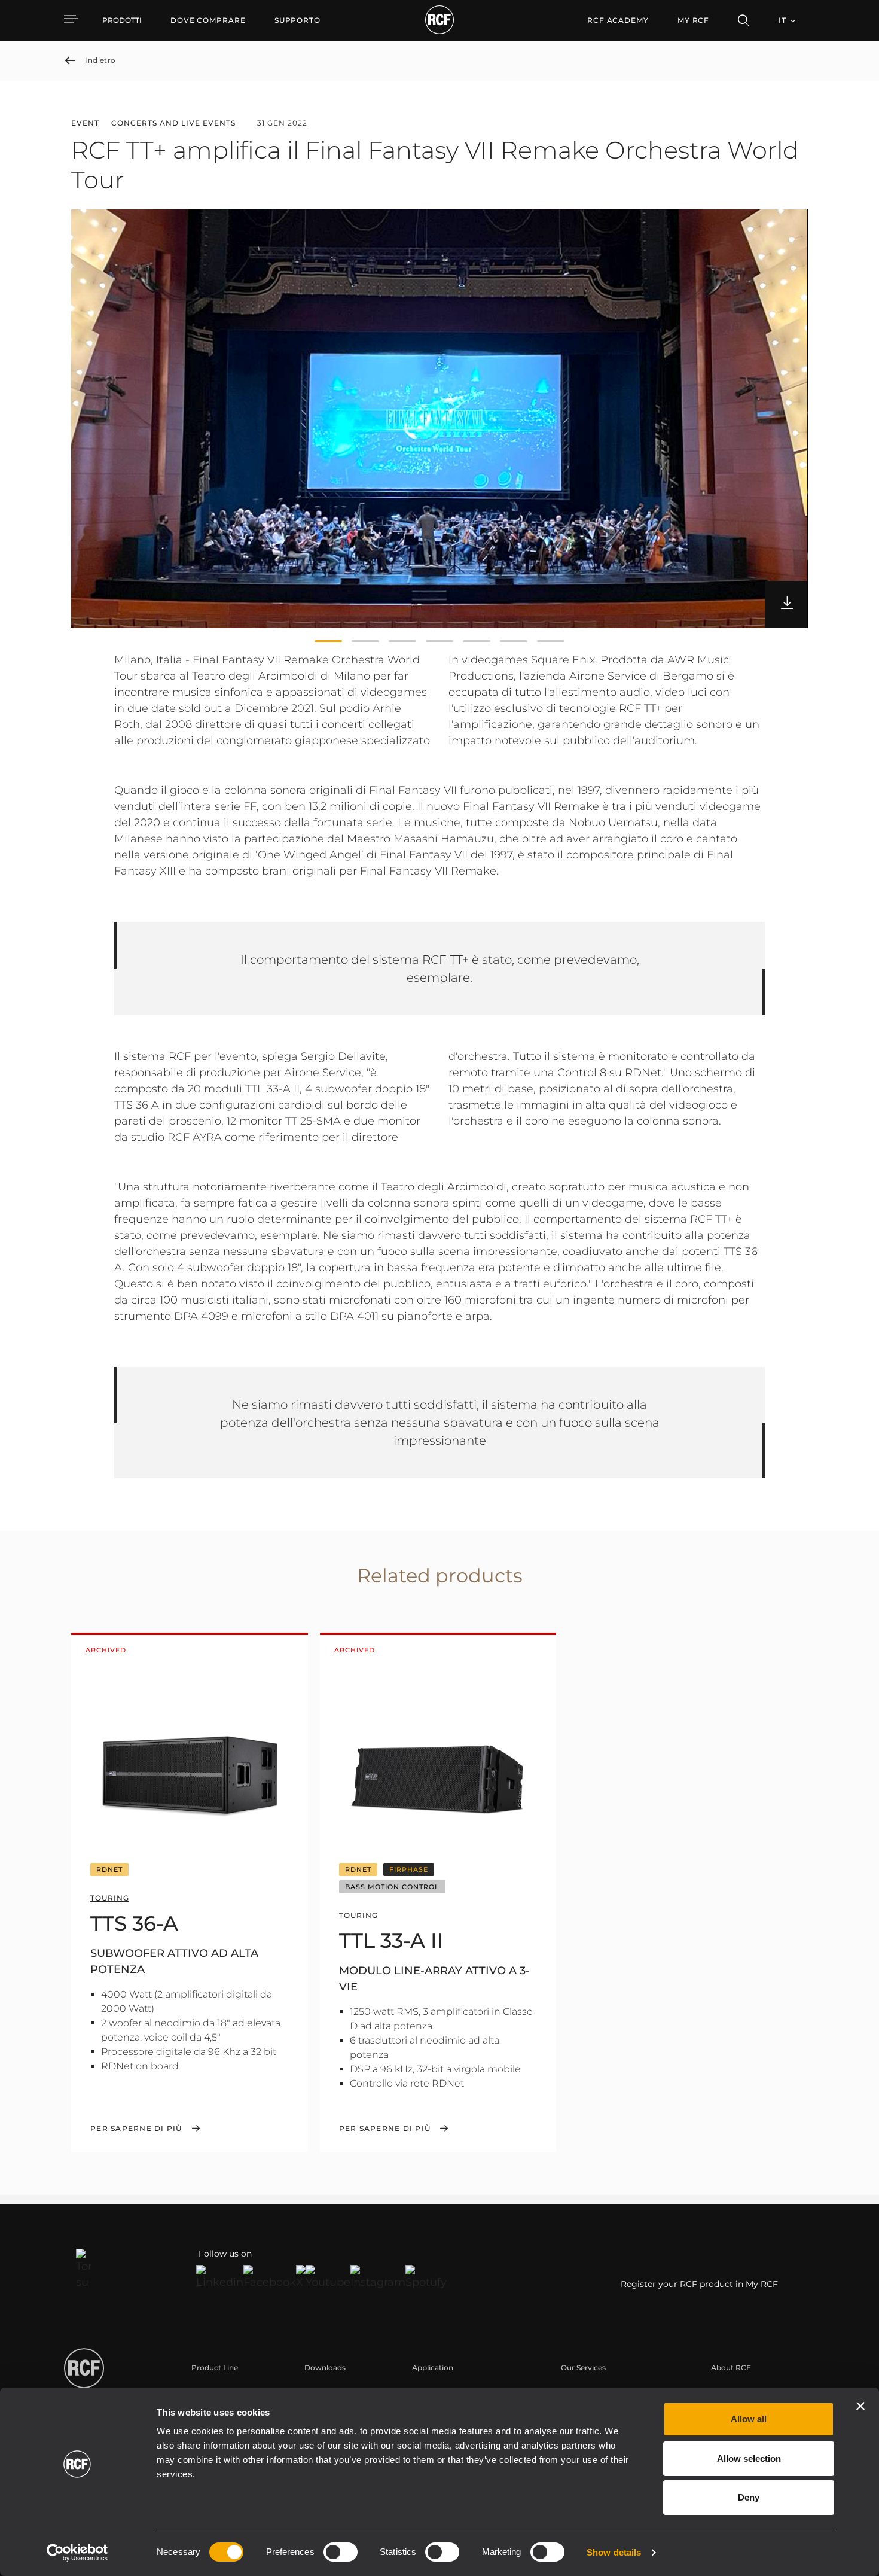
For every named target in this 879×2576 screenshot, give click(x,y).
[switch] (341, 2552)
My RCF (693, 20)
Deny (749, 2497)
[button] (328, 641)
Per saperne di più (136, 2129)
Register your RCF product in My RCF (699, 2284)
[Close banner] (860, 2406)
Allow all (749, 2419)
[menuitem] (208, 20)
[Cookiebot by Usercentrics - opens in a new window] (77, 2553)
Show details (614, 2552)
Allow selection (749, 2458)
